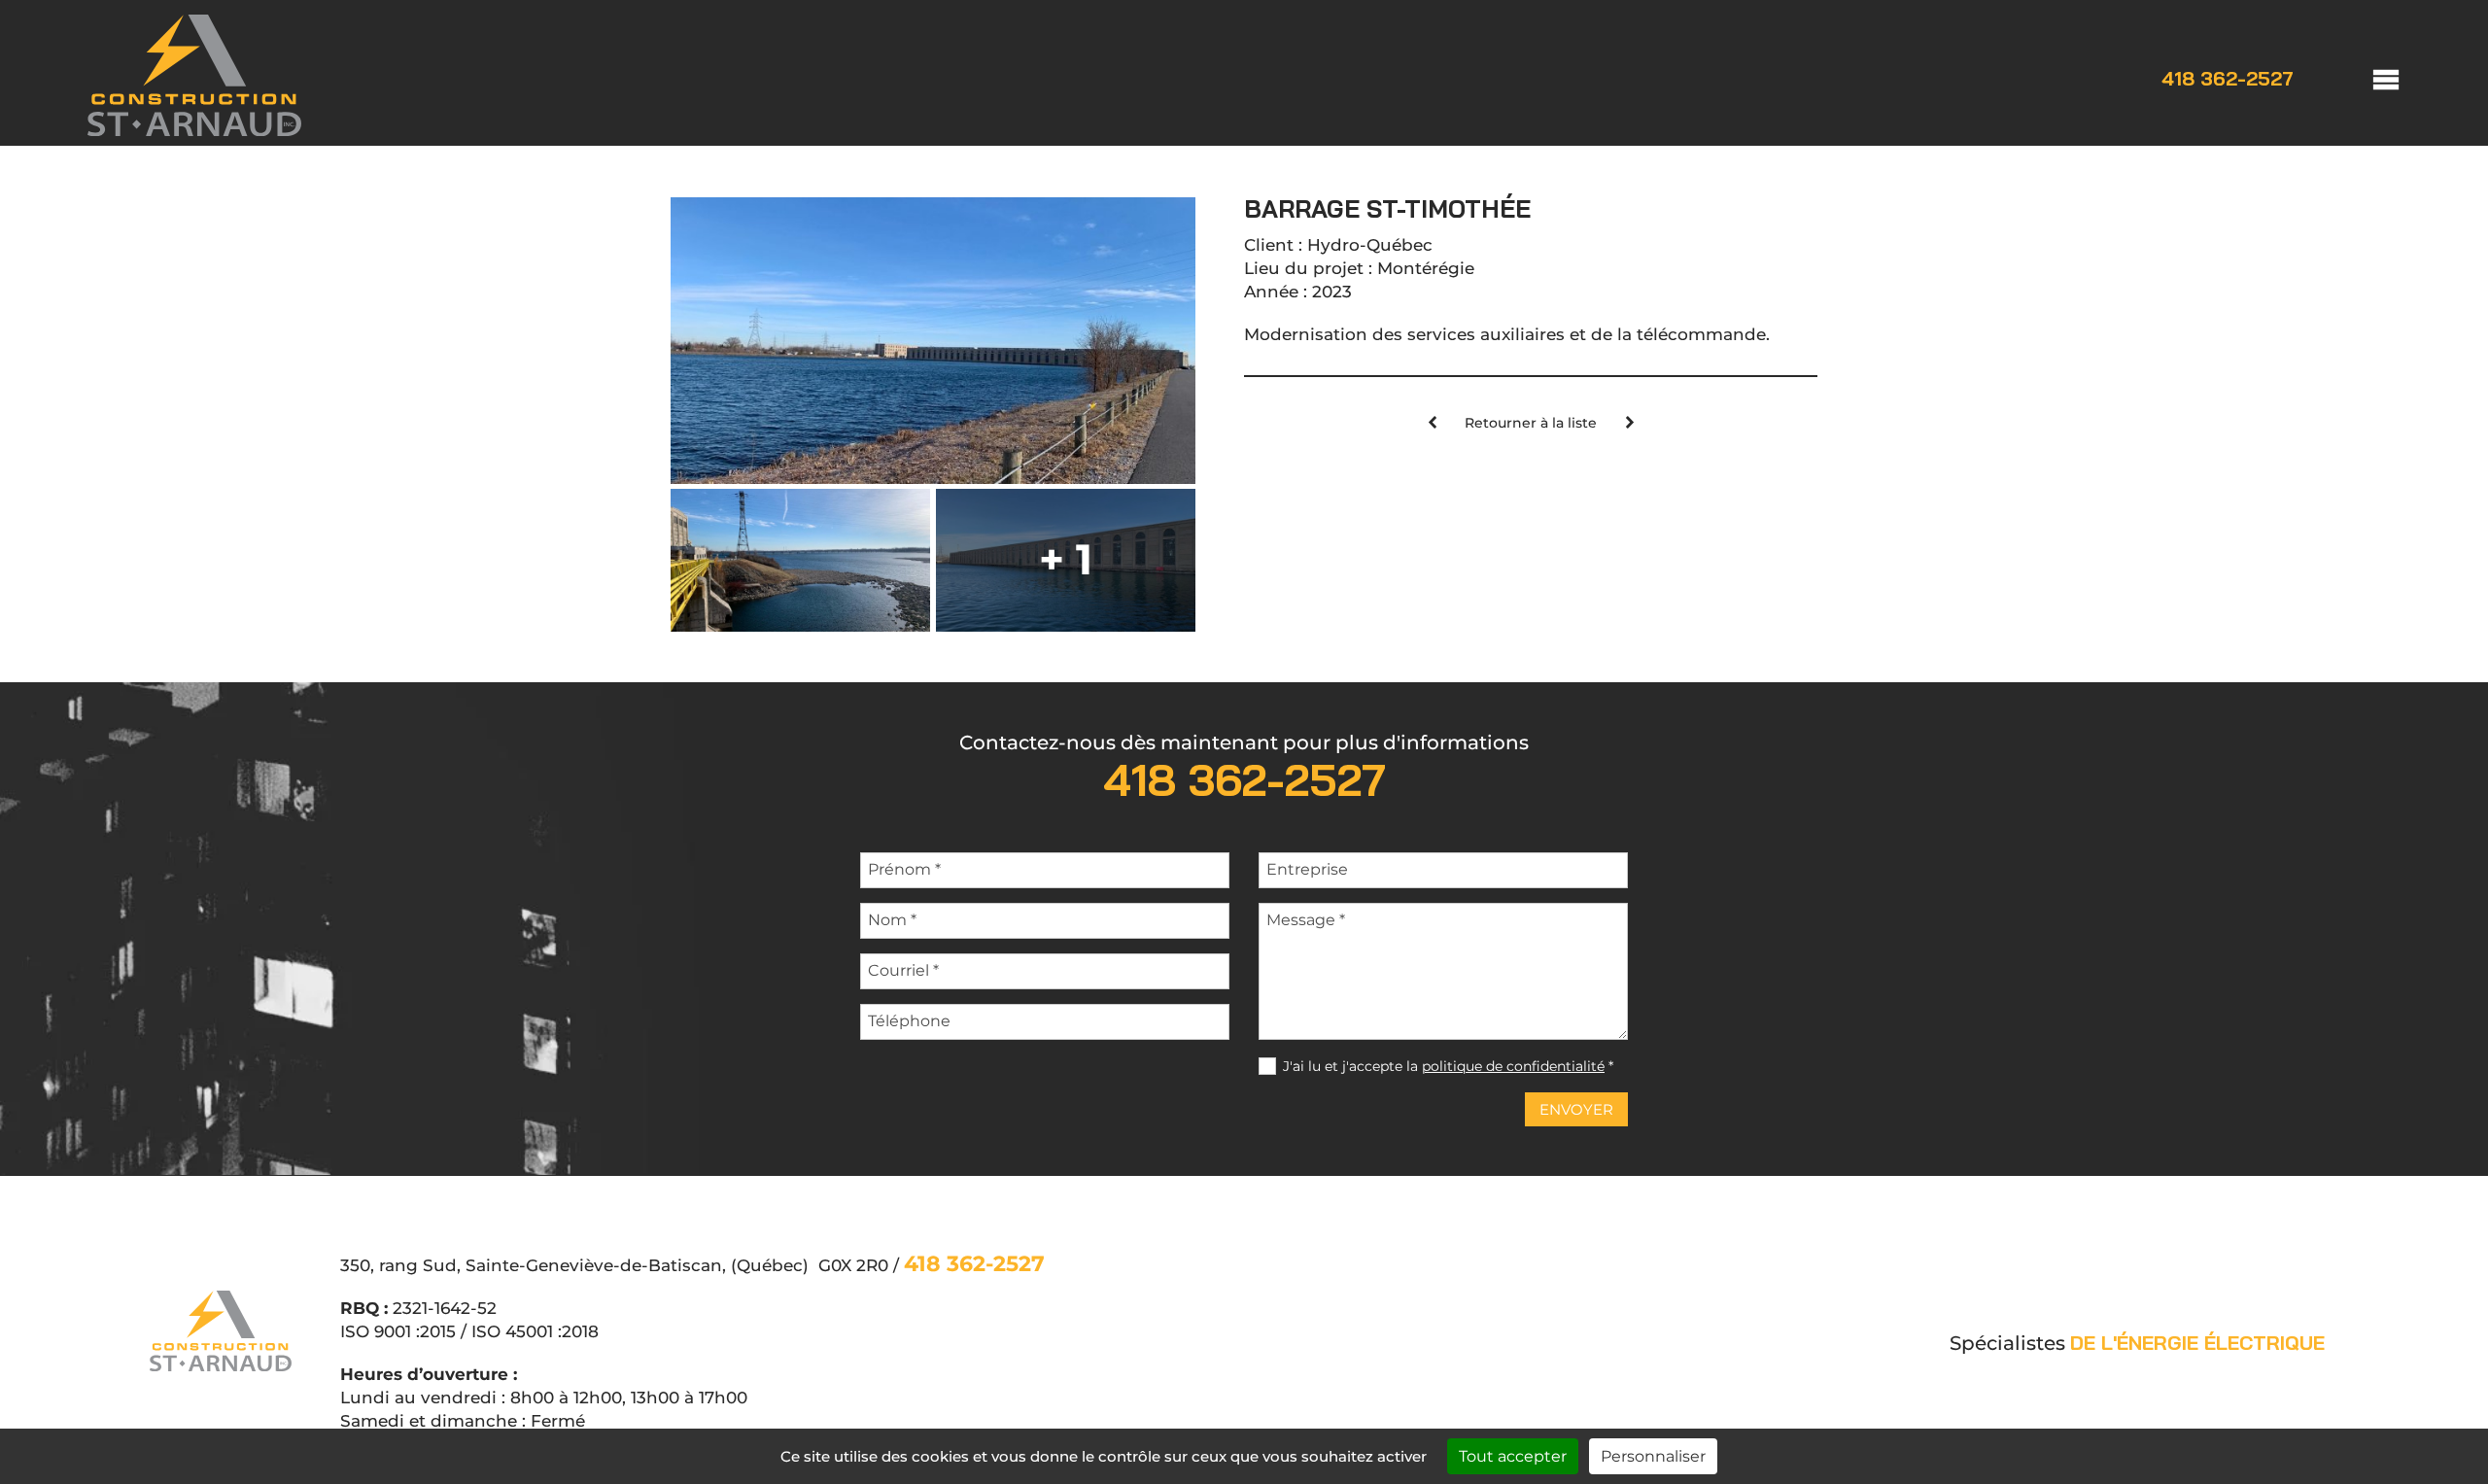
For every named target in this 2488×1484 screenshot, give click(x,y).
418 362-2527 (2228, 79)
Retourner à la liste (1531, 423)
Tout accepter (1513, 1456)
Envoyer (1576, 1109)
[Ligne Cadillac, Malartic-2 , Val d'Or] (1432, 424)
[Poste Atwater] (1629, 424)
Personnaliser (1653, 1456)
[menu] (2367, 78)
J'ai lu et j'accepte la (1448, 1066)
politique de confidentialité (1513, 1066)
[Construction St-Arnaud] (194, 130)
